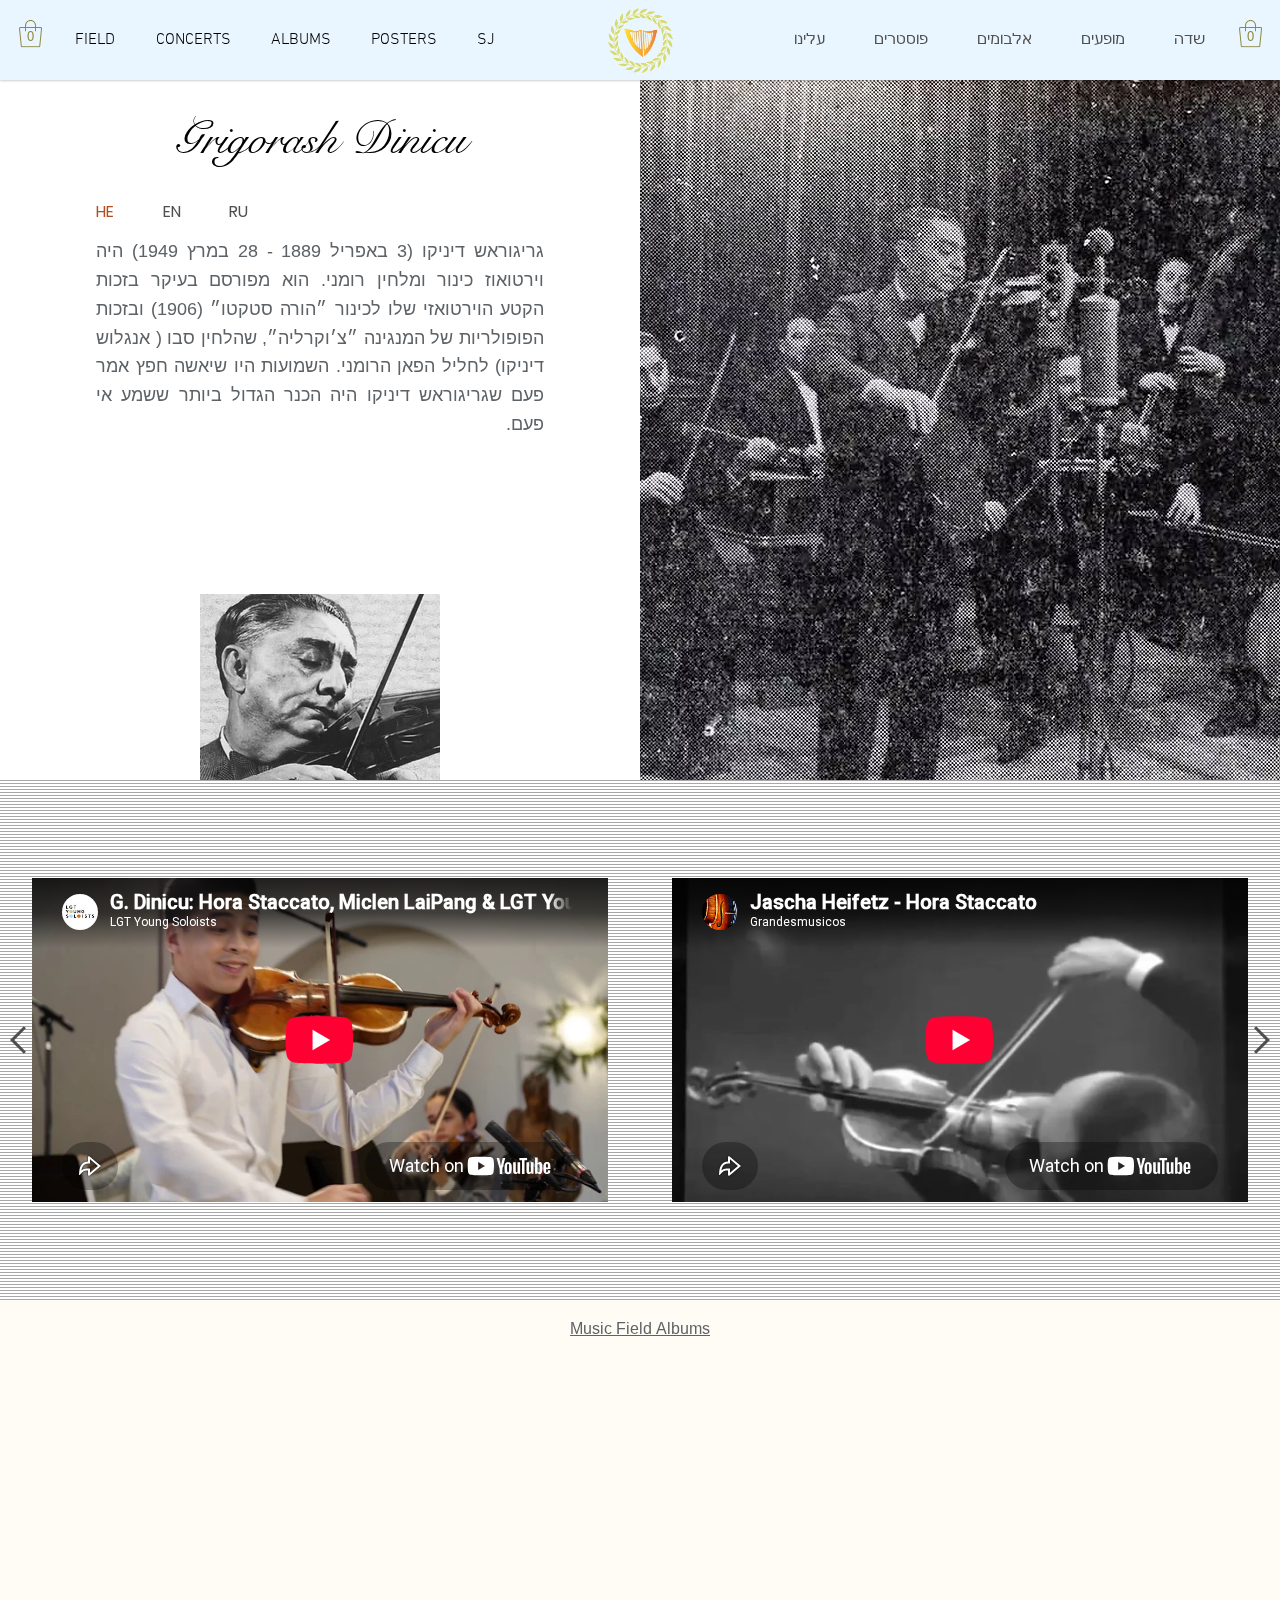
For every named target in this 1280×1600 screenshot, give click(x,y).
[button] (30, 33)
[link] (1250, 33)
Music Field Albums (640, 1328)
